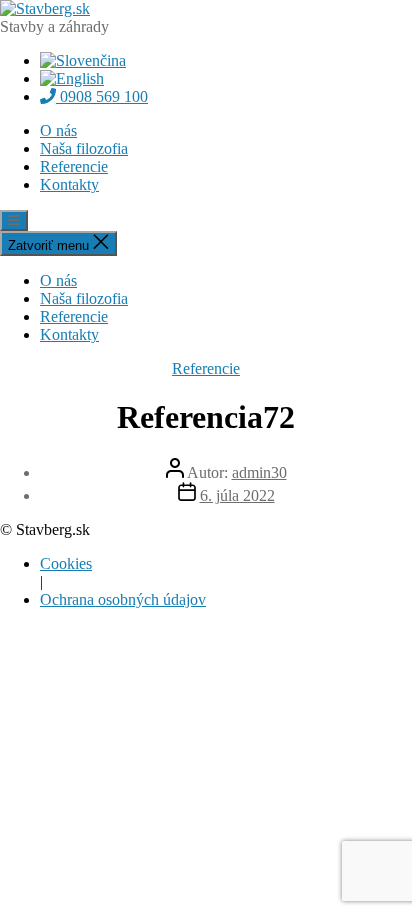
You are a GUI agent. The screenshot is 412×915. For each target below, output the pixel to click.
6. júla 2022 (237, 495)
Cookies (66, 563)
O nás (58, 130)
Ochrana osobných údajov (123, 599)
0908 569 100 (102, 96)
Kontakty (69, 184)
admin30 (259, 472)
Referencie (74, 166)
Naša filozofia (84, 148)
